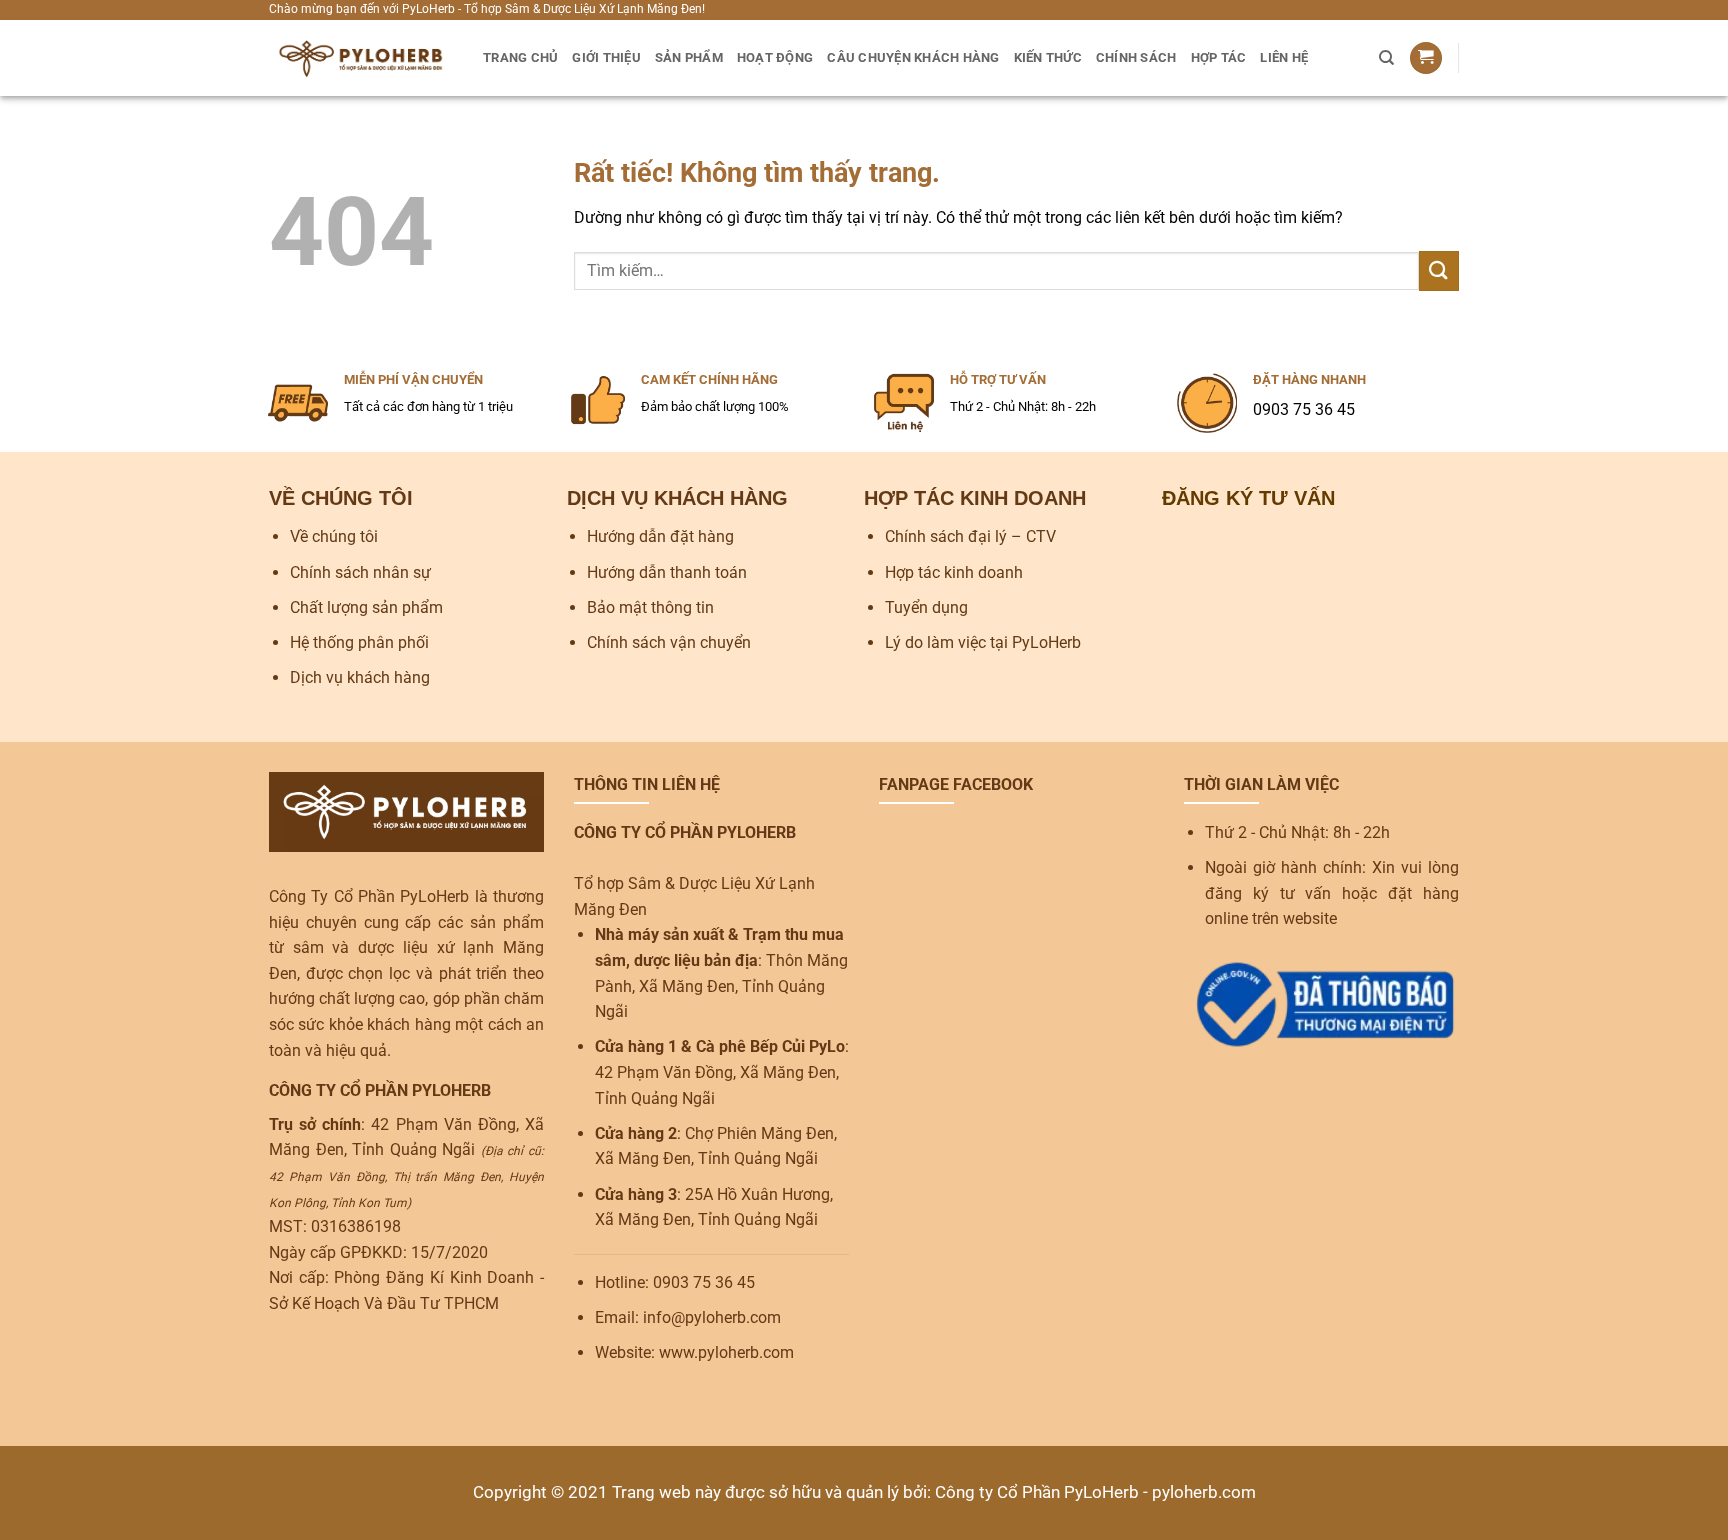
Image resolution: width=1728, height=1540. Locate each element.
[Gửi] (1439, 270)
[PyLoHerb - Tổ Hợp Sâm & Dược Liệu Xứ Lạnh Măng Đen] (361, 58)
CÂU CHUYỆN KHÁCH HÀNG (913, 57)
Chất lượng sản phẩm (366, 607)
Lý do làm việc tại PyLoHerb (983, 642)
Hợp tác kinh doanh (954, 572)
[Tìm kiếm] (1386, 58)
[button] (1426, 58)
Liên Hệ (1284, 57)
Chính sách (1136, 57)
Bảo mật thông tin (650, 607)
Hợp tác (1219, 57)
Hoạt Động (775, 57)
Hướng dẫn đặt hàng (660, 536)
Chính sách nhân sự (360, 572)
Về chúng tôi (334, 536)
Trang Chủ (520, 57)
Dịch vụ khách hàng (360, 677)
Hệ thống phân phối (359, 642)
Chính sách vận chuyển (669, 642)
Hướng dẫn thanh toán (667, 572)
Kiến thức (1048, 57)
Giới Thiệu (606, 57)
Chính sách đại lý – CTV (970, 536)
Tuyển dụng (926, 607)
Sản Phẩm (689, 57)
